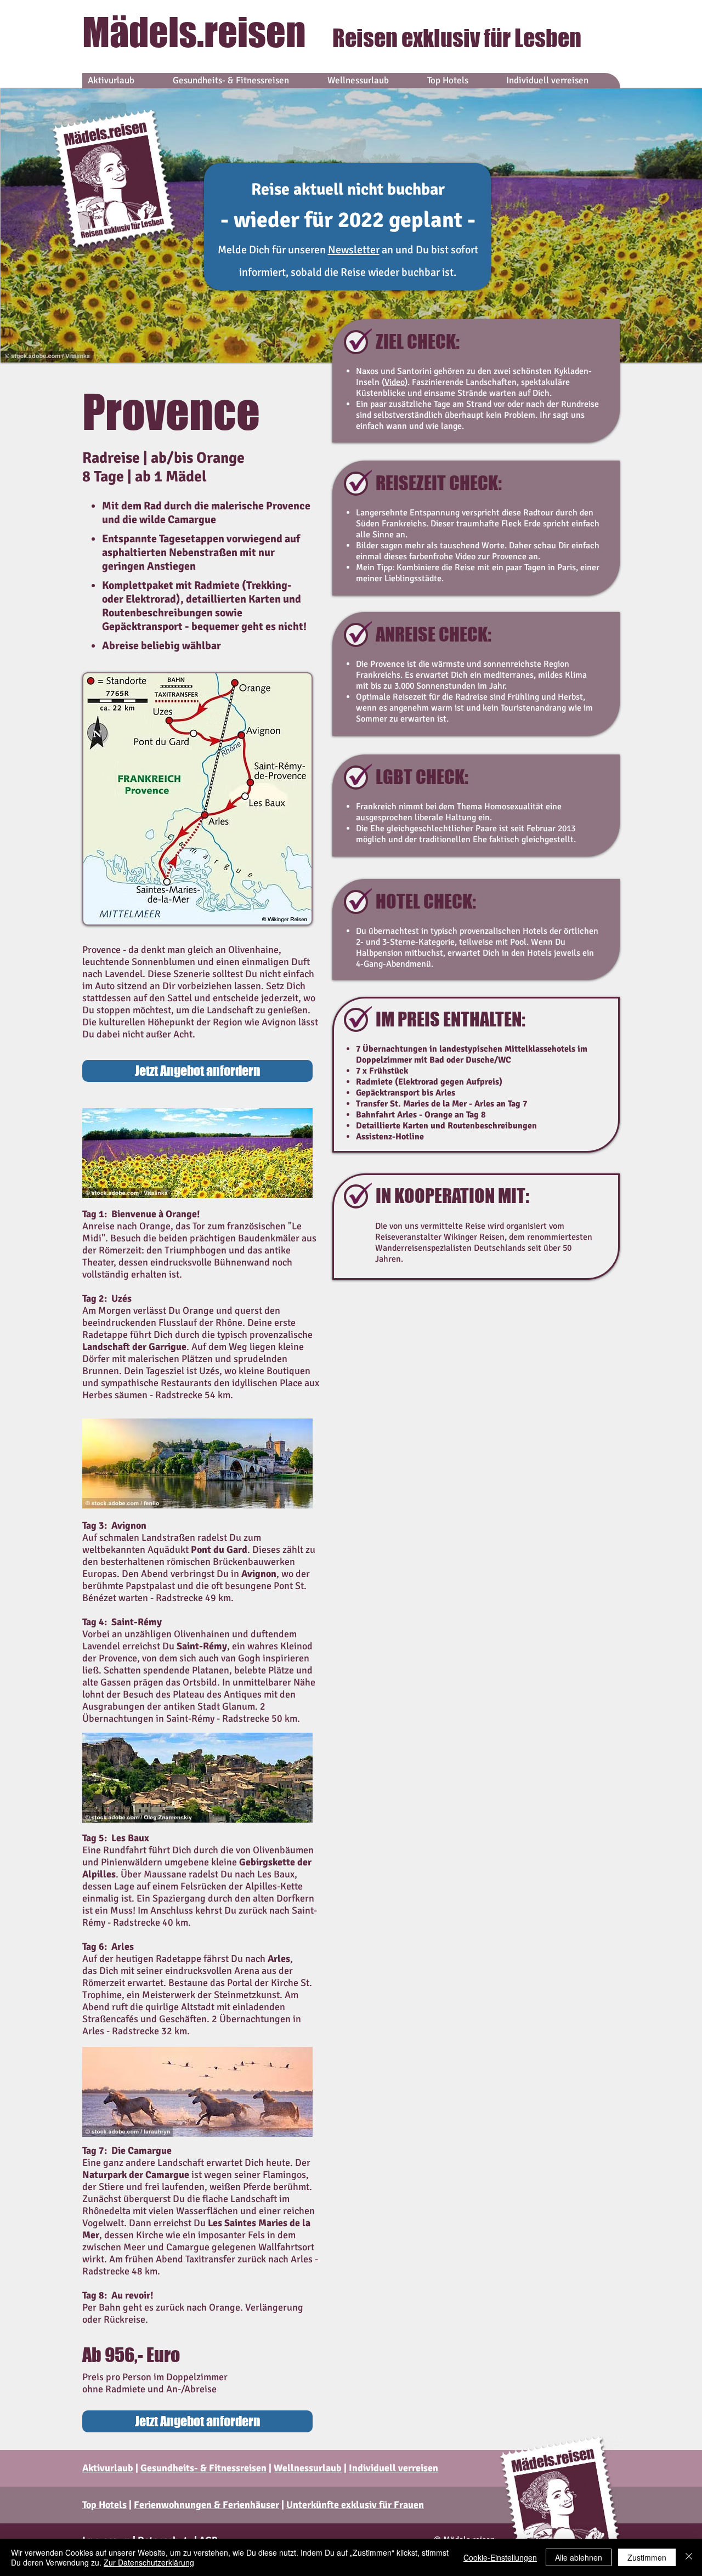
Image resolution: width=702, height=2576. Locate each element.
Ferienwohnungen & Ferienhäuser (206, 2505)
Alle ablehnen (579, 2557)
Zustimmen (647, 2557)
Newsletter (354, 250)
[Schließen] (689, 2557)
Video (395, 382)
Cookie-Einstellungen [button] (500, 2557)
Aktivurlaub (108, 2468)
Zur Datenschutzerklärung (149, 2562)
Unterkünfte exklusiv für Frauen (355, 2505)
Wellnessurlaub (308, 2468)
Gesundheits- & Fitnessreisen (203, 2468)
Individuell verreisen (394, 2468)
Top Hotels (104, 2505)
